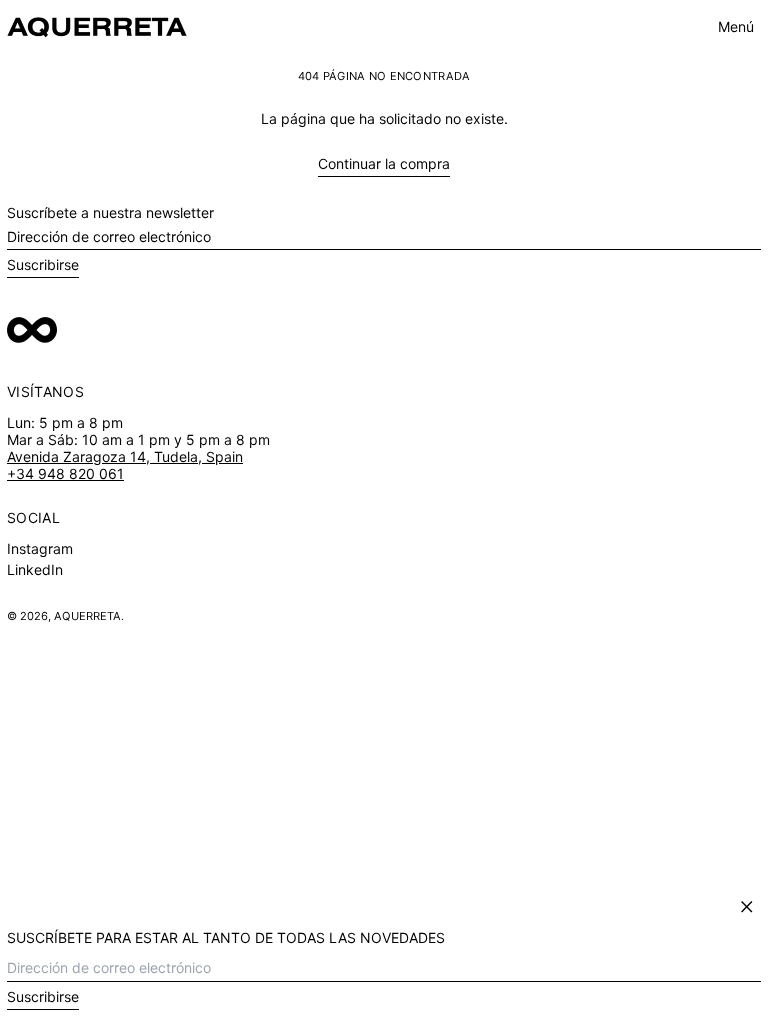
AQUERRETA (87, 616)
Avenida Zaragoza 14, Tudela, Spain (125, 456)
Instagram (40, 549)
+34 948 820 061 (65, 473)
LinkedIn (35, 570)
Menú (736, 26)
